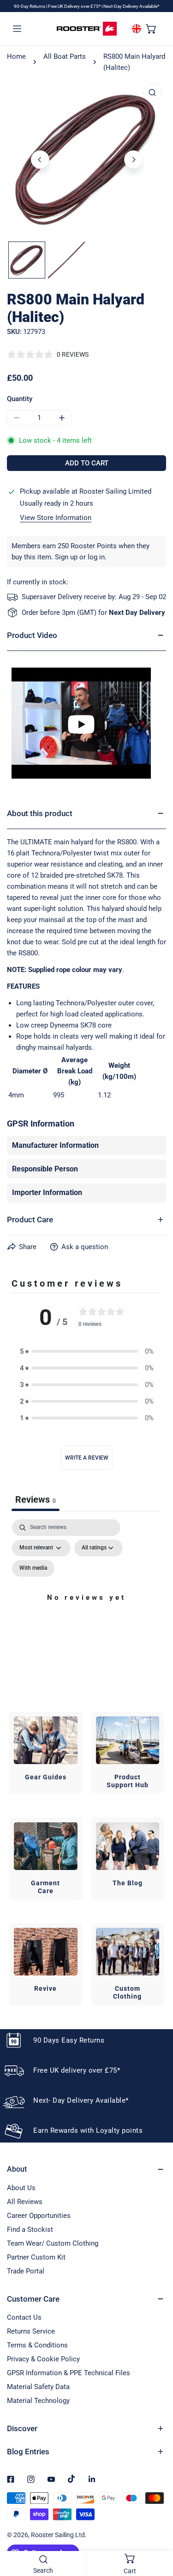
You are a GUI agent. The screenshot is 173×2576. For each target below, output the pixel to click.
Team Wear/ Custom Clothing (53, 2243)
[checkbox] (33, 1568)
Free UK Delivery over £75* (75, 6)
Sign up (66, 557)
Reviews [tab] (36, 1499)
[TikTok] (72, 2479)
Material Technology (38, 2401)
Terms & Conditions (37, 2345)
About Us (21, 2188)
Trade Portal (26, 2271)
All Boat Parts (65, 56)
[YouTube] (51, 2479)
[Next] (133, 160)
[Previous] (40, 160)
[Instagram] (31, 2479)
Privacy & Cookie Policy (43, 2359)
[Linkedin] (92, 2479)
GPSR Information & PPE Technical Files (69, 2373)
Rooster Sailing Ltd (58, 2535)
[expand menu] (17, 28)
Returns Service (31, 2331)
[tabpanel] (86, 1608)
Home (16, 56)
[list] (86, 158)
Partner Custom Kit (36, 2257)
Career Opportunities (39, 2216)
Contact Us (24, 2317)
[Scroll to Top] (156, 2527)
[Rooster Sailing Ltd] (87, 29)
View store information (56, 518)
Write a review (87, 1458)
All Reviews (25, 2202)
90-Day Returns (30, 6)
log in (96, 557)
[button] (151, 28)
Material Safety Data (38, 2387)
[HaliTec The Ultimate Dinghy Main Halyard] (86, 723)
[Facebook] (11, 2479)
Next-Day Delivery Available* (131, 6)
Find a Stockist (30, 2229)
